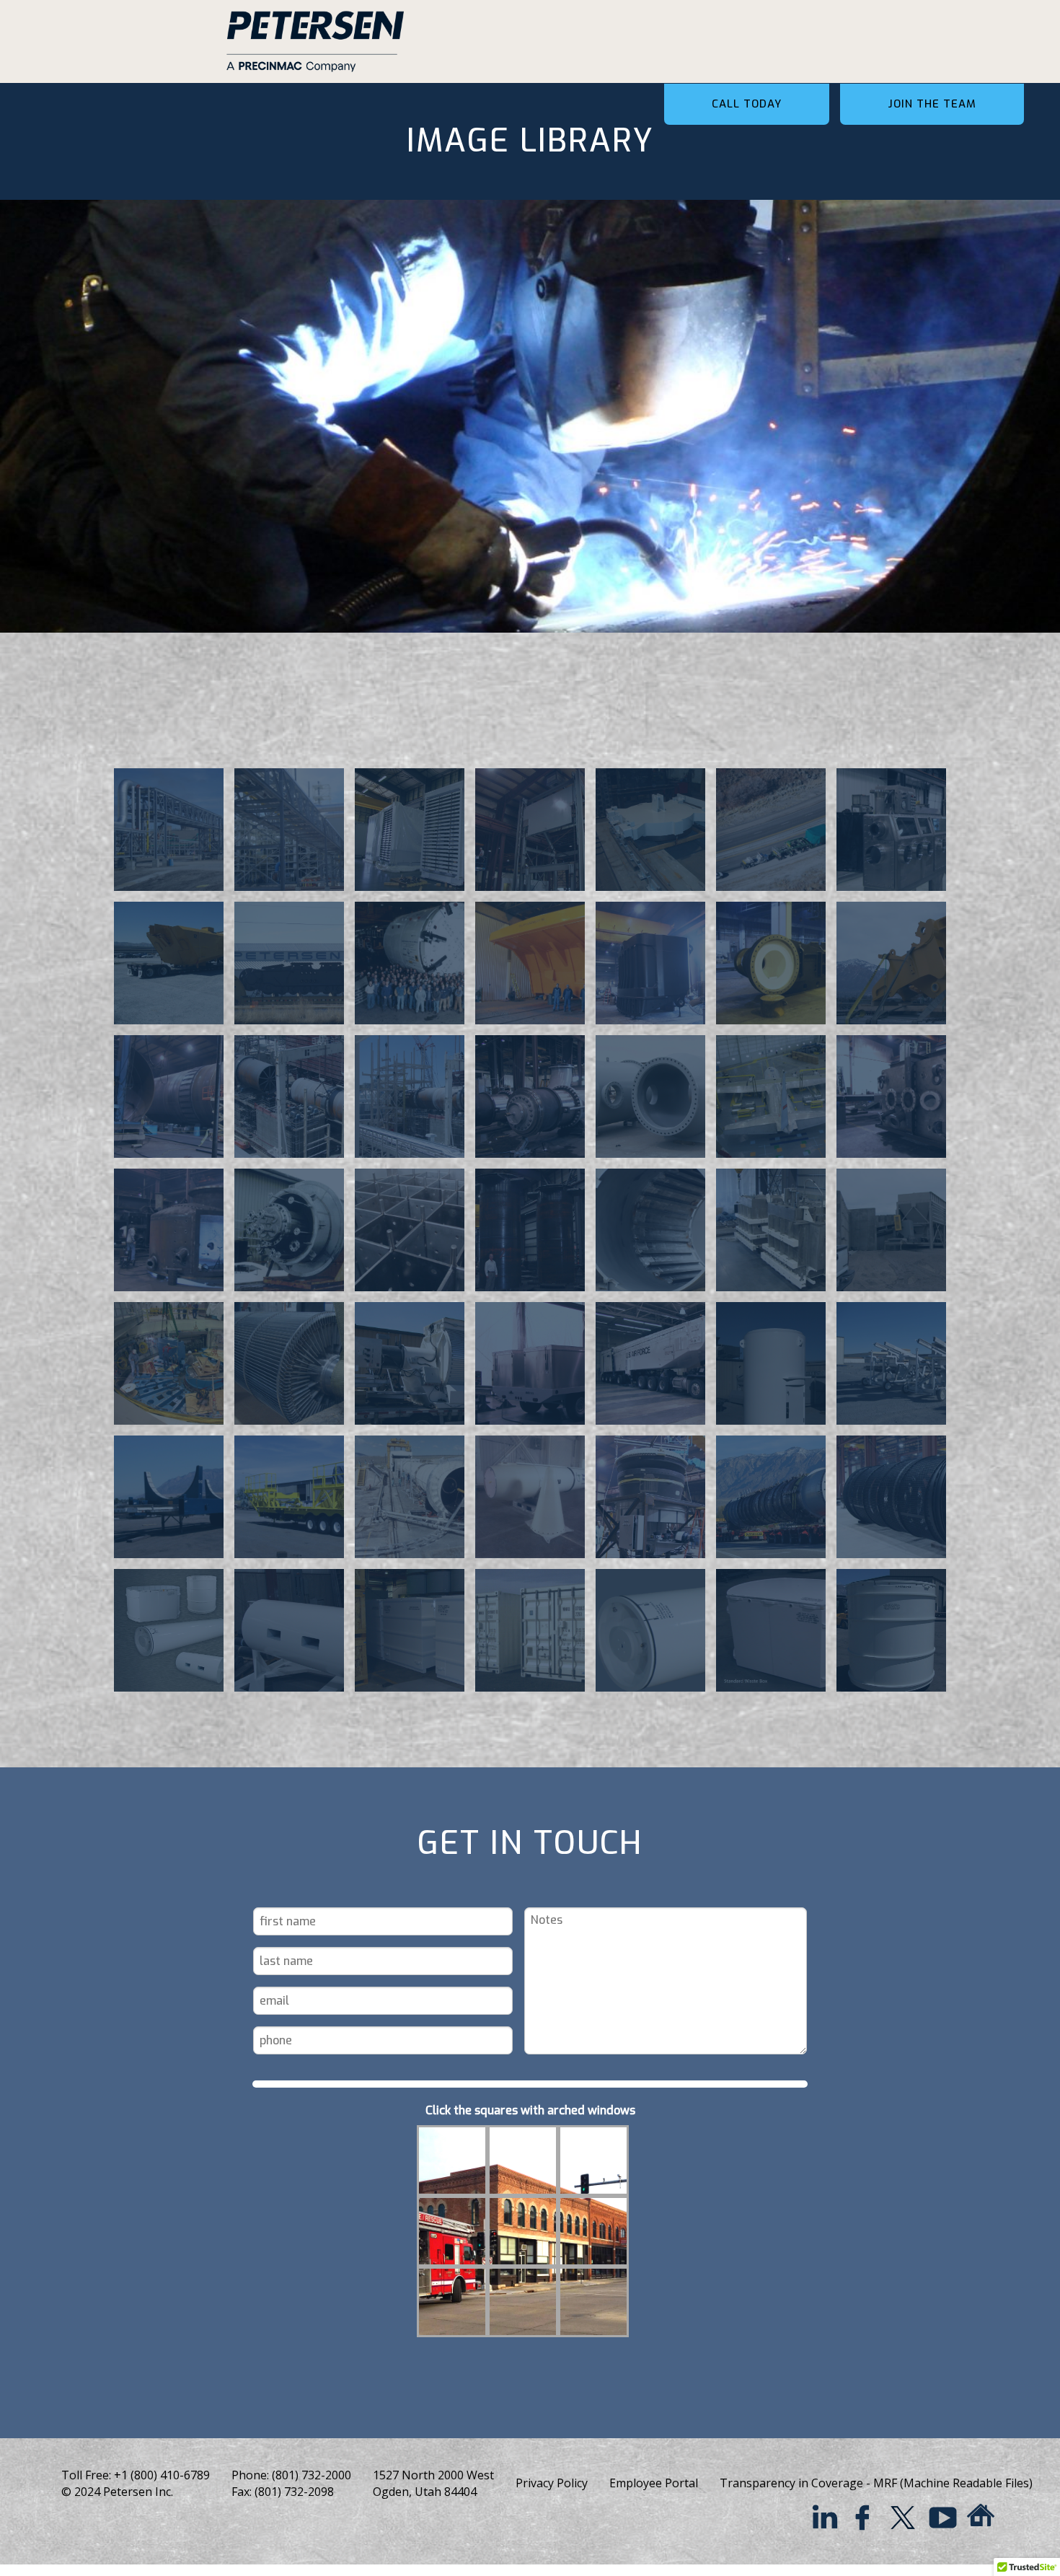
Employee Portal (654, 2483)
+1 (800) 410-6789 (162, 2475)
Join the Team (932, 104)
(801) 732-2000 (312, 2475)
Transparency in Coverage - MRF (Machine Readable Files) (876, 2483)
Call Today (747, 104)
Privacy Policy (552, 2483)
